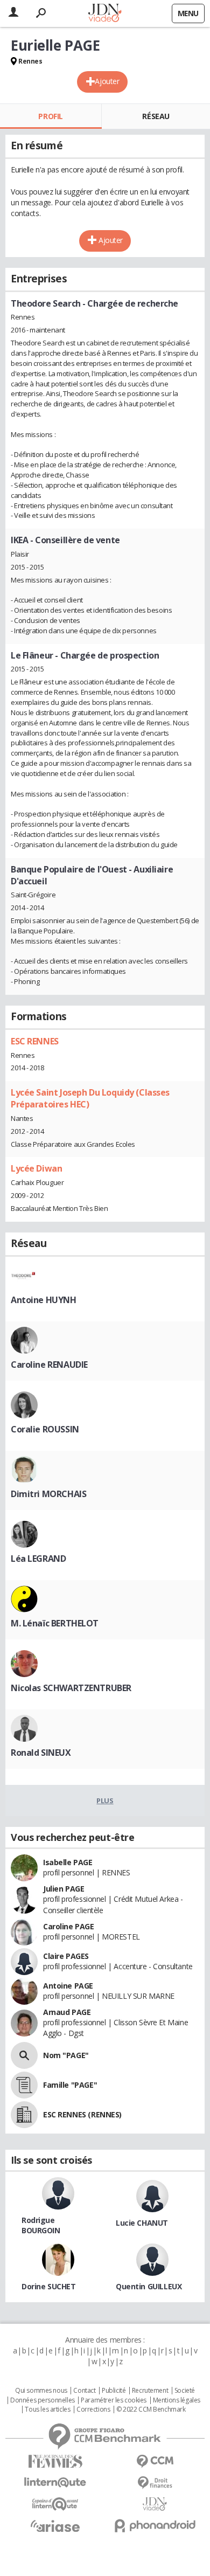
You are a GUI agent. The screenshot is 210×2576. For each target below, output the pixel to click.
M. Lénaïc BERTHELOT (55, 1623)
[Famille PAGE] (24, 2085)
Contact (84, 2391)
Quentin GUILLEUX (149, 2286)
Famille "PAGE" (70, 2085)
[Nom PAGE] (24, 2055)
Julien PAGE (64, 1889)
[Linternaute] (55, 2482)
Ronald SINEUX (41, 1753)
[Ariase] (55, 2526)
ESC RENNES (35, 1041)
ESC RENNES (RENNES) (82, 2114)
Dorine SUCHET (49, 2286)
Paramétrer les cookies (114, 2400)
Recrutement (150, 2391)
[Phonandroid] (155, 2526)
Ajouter (107, 81)
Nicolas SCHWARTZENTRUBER (71, 1688)
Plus (105, 1801)
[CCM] (155, 2461)
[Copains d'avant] (55, 2504)
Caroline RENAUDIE (49, 1365)
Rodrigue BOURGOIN (41, 2225)
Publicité (114, 2391)
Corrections (93, 2409)
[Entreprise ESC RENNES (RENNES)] (24, 2115)
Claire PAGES (66, 1956)
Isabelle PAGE (68, 1862)
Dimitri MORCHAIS (48, 1494)
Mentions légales (177, 2400)
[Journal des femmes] (55, 2461)
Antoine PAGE (68, 1986)
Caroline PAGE (69, 1926)
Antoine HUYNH (44, 1300)
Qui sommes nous (41, 2391)
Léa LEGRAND (38, 1559)
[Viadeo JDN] (155, 2504)
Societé (185, 2391)
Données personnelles (43, 2400)
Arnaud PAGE (67, 2012)
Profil (50, 116)
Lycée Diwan (36, 1168)
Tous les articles (47, 2409)
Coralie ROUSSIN (45, 1429)
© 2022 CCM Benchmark (151, 2409)
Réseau (156, 116)
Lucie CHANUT (142, 2223)
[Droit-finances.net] (155, 2483)
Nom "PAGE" (66, 2055)
